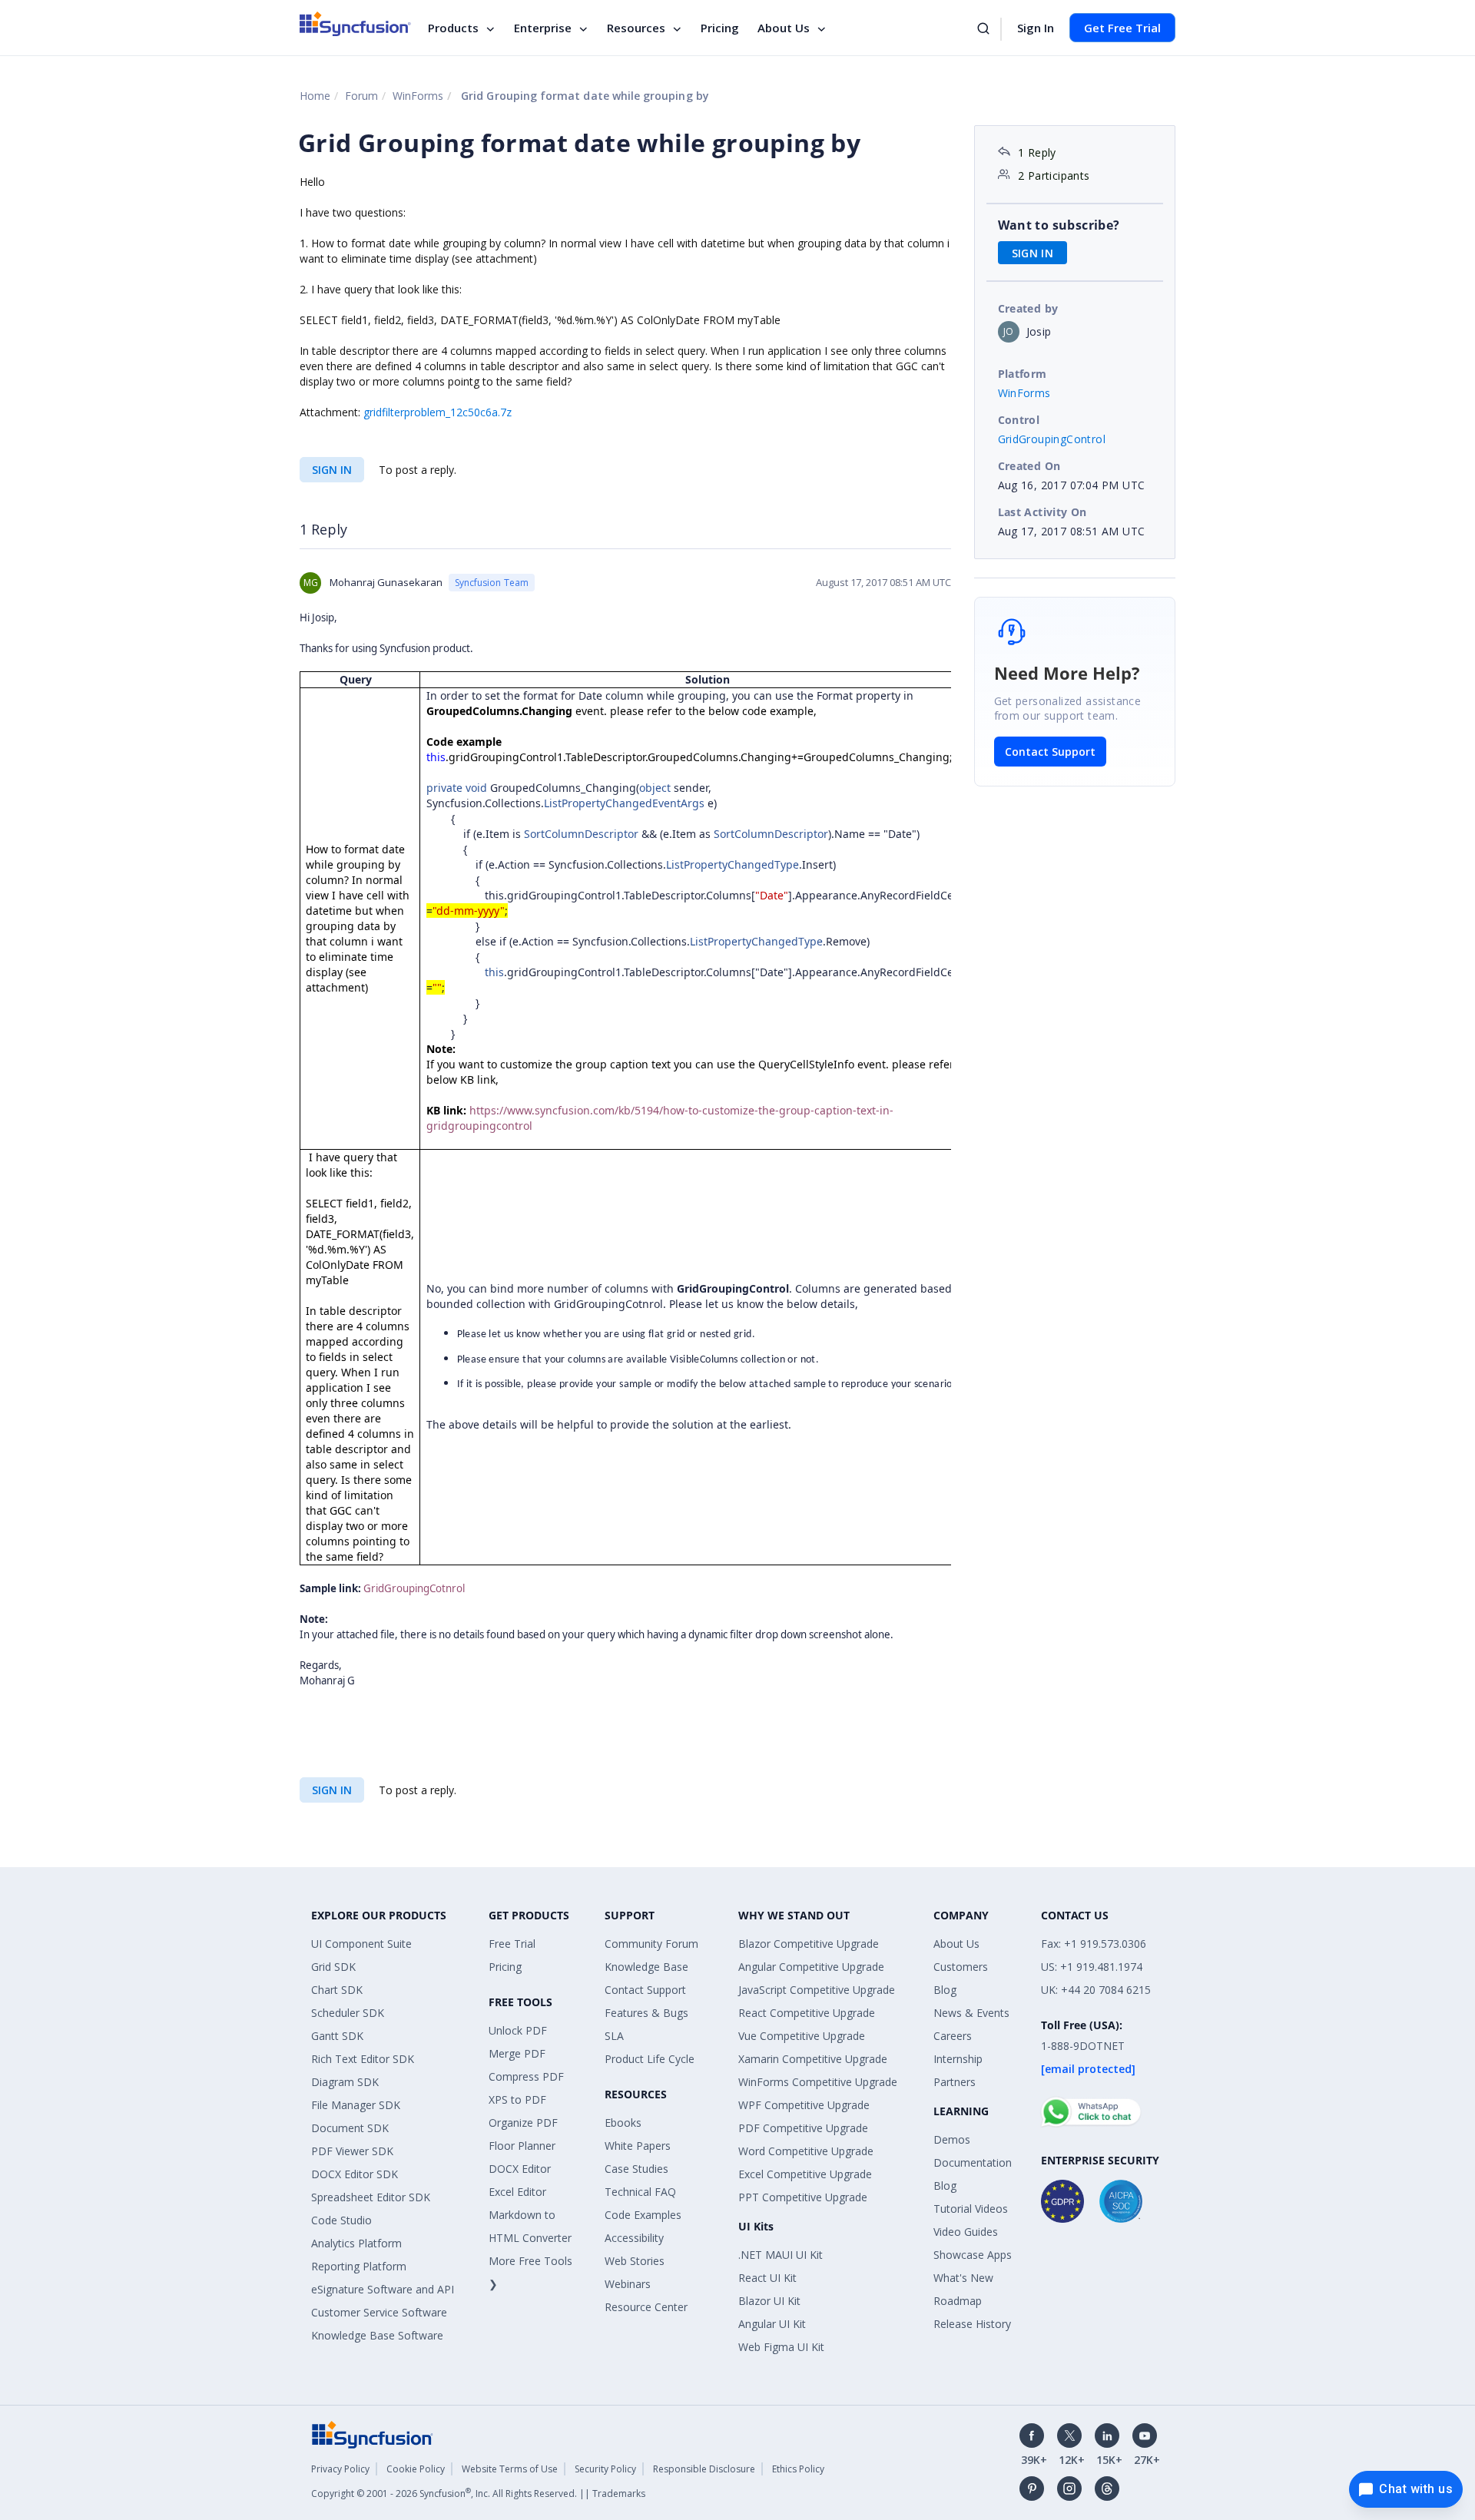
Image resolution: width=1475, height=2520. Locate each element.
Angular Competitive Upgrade (811, 1967)
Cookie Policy (416, 2469)
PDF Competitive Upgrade (803, 2128)
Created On (1029, 466)
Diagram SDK (345, 2082)
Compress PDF (526, 2076)
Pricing (720, 28)
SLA (614, 2036)
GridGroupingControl (1052, 439)
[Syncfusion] (373, 2434)
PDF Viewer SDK (352, 2151)
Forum (361, 96)
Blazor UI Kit (769, 2301)
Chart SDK (337, 1990)
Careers (953, 2036)
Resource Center (646, 2307)
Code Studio (341, 2220)
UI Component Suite (361, 1944)
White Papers (638, 2146)
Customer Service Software (379, 2312)
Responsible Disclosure (704, 2469)
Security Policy (605, 2469)
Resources (636, 28)
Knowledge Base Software (377, 2335)
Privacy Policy (340, 2469)
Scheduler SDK (348, 2013)
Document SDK (350, 2128)
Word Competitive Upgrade (806, 2151)
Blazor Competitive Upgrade (809, 1944)
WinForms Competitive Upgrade (818, 2082)
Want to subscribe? (1059, 225)
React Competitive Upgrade (807, 2013)
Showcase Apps (973, 2255)
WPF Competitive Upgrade (804, 2105)
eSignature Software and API (383, 2289)
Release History (972, 2324)
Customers (961, 1967)
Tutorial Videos (971, 2209)
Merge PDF (517, 2053)
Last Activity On (1042, 512)
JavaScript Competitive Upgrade (817, 1990)
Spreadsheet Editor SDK (371, 2197)
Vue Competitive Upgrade (802, 2036)
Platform (1023, 374)
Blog (945, 1990)
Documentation (973, 2162)
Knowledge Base (646, 1967)
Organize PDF (523, 2123)
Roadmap (958, 2301)
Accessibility (634, 2238)
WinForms (418, 96)
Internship (958, 2059)
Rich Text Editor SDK (363, 2059)
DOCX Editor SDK (355, 2174)
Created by (1028, 308)
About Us (784, 28)
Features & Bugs (646, 2013)
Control (1019, 420)
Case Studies (636, 2169)
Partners (955, 2082)
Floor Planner (522, 2146)
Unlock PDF (518, 2030)
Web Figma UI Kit (781, 2347)
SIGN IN (332, 470)
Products (453, 28)
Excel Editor (517, 2192)
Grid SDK (333, 1967)
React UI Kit (767, 2278)
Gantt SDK (337, 2036)
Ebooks (623, 2123)
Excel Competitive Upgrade (805, 2174)
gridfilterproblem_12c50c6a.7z (438, 412)
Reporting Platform (359, 2266)
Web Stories (635, 2261)
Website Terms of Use (510, 2469)
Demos (952, 2139)
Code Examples (643, 2215)
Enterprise (543, 28)
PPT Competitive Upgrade (803, 2197)
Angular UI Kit (772, 2324)
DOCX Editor (520, 2169)
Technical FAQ (640, 2192)
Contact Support (1050, 752)
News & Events (971, 2013)
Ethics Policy (798, 2469)
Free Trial (512, 1944)
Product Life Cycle (650, 2059)
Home (315, 96)
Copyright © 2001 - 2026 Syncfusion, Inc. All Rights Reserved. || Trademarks (478, 2494)
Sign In (1036, 28)
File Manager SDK (356, 2105)
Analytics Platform (356, 2243)
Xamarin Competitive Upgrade (813, 2059)
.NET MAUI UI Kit (781, 2255)
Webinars (628, 2284)
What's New (963, 2278)
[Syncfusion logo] (355, 24)
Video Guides (966, 2232)
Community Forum (651, 1944)
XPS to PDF (517, 2099)
